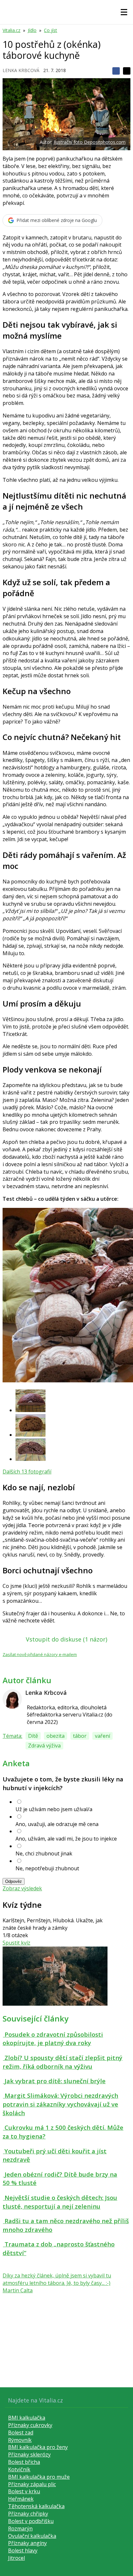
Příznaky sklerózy (29, 2455)
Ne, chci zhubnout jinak (44, 1853)
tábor (80, 1736)
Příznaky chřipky (28, 2514)
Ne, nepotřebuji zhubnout (47, 1868)
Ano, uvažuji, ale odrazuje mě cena (57, 1824)
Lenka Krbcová (21, 70)
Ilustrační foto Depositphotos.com (90, 142)
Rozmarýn (20, 2528)
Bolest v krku (24, 2491)
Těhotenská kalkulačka (36, 2506)
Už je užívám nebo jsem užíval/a (54, 1809)
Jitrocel (16, 2558)
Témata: (12, 1736)
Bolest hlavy (23, 2550)
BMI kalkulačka (27, 2418)
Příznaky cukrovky (30, 2425)
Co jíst (51, 30)
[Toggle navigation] (124, 12)
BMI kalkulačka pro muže (39, 2477)
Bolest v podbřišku (31, 2521)
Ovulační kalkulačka (32, 2536)
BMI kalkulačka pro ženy (38, 2447)
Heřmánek (21, 2499)
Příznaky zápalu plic (32, 2484)
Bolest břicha (24, 2462)
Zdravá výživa (44, 1746)
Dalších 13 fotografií (27, 1472)
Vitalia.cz (11, 30)
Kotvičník (19, 2469)
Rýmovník (20, 2440)
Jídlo (32, 30)
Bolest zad (21, 2433)
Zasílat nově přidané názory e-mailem (40, 1654)
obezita (56, 1736)
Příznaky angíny (27, 2543)
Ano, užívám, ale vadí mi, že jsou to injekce (66, 1839)
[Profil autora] (12, 1699)
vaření (102, 1736)
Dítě (33, 1736)
